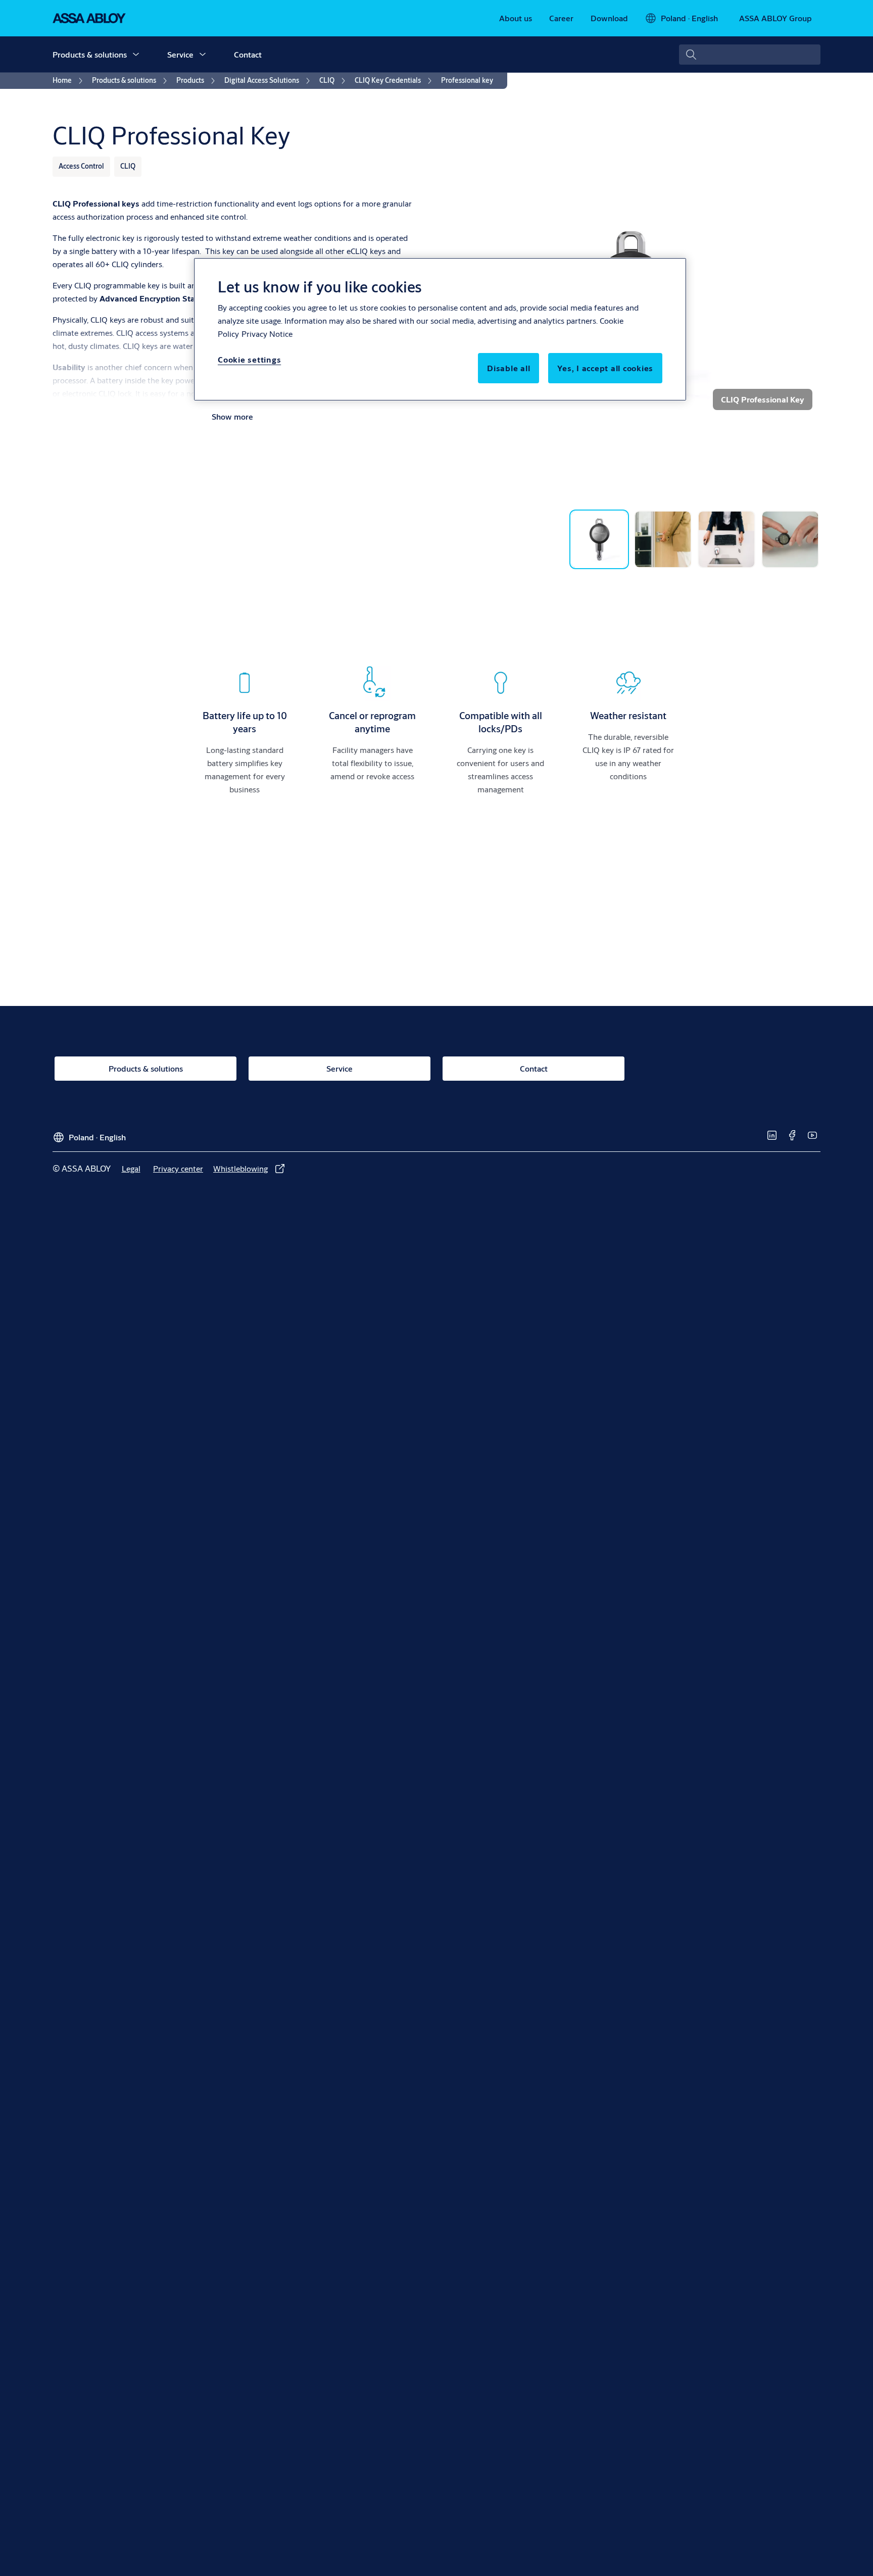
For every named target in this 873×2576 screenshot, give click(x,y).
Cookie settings (249, 359)
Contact (248, 54)
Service (180, 54)
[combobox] (750, 55)
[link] (516, 18)
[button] (136, 55)
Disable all (508, 368)
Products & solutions (90, 54)
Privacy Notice (267, 334)
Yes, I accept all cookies (605, 368)
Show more (232, 416)
